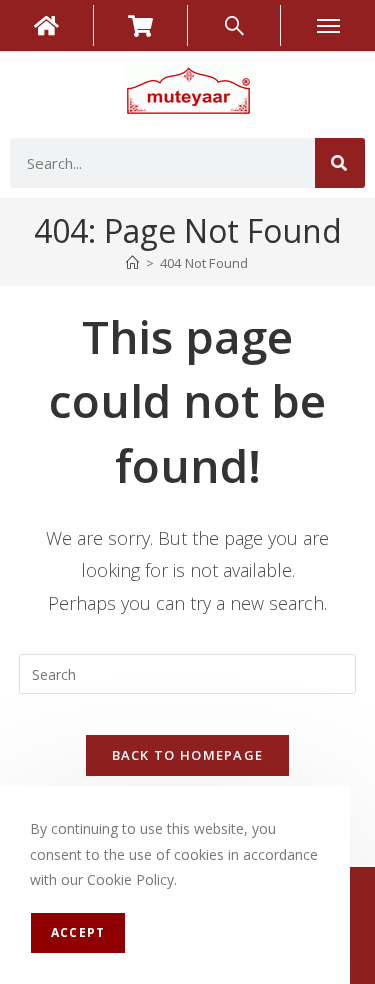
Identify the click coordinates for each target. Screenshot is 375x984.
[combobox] (162, 163)
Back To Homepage (188, 755)
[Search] (340, 163)
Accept (78, 932)
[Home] (132, 263)
